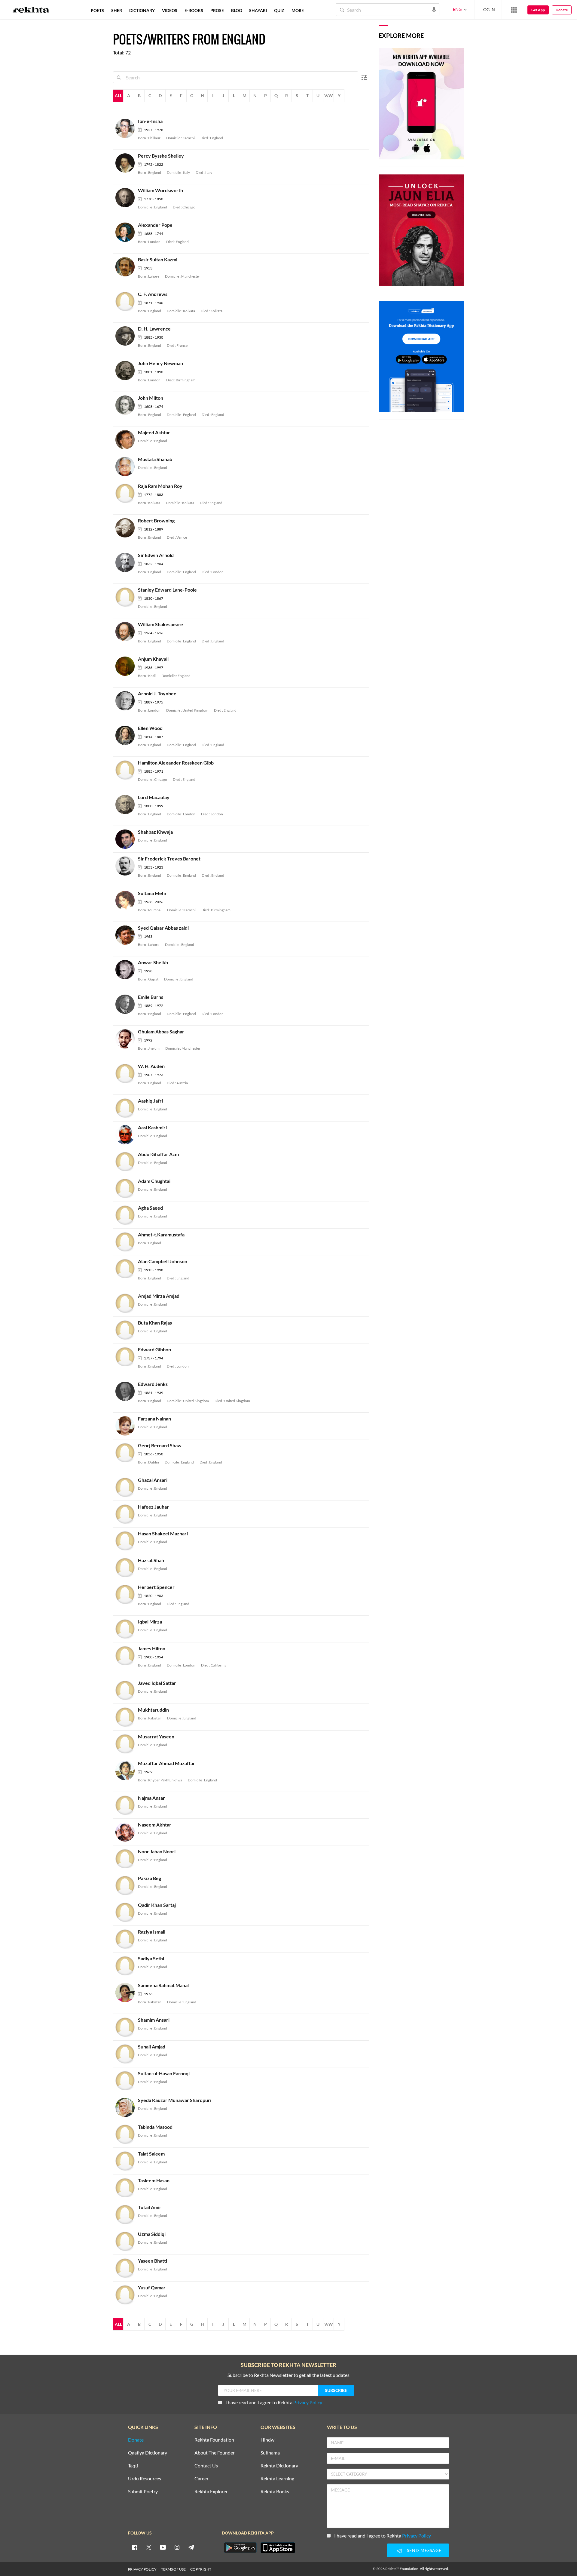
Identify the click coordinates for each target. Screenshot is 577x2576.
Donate (562, 10)
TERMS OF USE (173, 2569)
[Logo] (31, 11)
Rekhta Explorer (211, 2492)
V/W (329, 95)
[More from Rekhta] (514, 10)
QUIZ (279, 10)
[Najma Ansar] (127, 1805)
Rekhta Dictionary (279, 2466)
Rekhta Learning (277, 2479)
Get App (538, 10)
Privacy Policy (308, 2402)
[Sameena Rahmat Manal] (127, 1992)
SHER (117, 10)
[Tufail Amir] (127, 2214)
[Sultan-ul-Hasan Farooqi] (127, 2080)
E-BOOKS (194, 10)
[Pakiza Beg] (127, 1885)
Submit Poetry (143, 2492)
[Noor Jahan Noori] (127, 1858)
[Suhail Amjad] (127, 2053)
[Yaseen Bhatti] (127, 2268)
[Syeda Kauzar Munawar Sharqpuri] (127, 2107)
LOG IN (488, 9)
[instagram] (177, 2547)
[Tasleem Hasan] (127, 2187)
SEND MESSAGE (424, 2550)
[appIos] (278, 2548)
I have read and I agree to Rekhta (274, 2402)
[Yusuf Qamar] (127, 2294)
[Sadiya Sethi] (127, 1965)
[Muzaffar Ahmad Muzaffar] (127, 1770)
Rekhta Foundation (214, 2440)
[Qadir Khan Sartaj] (127, 1912)
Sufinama (270, 2453)
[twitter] (149, 2547)
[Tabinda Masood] (127, 2134)
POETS (97, 10)
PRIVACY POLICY (142, 2569)
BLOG (237, 10)
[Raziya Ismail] (127, 1939)
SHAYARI (258, 10)
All (118, 95)
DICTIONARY (142, 10)
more (298, 10)
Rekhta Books (275, 2492)
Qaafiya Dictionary (148, 2453)
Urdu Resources (145, 2479)
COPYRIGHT (201, 2569)
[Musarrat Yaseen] (127, 1743)
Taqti (133, 2466)
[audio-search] (434, 9)
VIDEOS (170, 10)
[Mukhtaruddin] (127, 1717)
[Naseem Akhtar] (127, 1831)
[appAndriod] (240, 2548)
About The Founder (215, 2453)
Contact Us (206, 2466)
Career (201, 2479)
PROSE (217, 10)
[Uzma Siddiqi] (127, 2241)
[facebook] (135, 2547)
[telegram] (191, 2547)
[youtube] (163, 2547)
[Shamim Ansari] (127, 2027)
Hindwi (268, 2440)
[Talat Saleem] (127, 2161)
